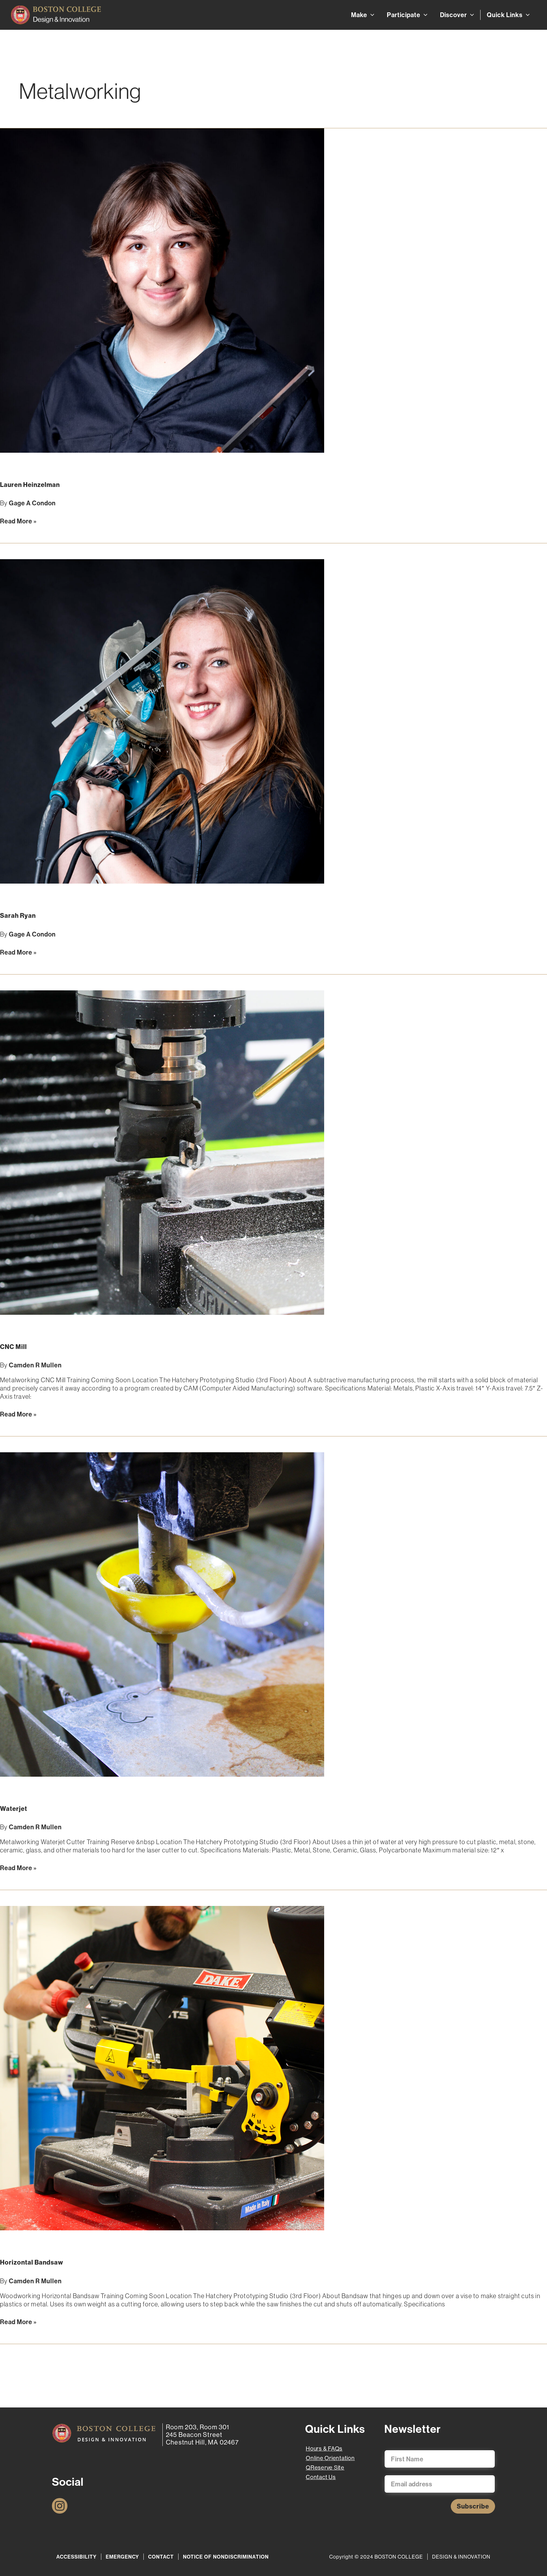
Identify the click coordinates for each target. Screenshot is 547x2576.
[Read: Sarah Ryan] (162, 721)
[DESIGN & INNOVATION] (104, 2433)
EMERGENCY (122, 2557)
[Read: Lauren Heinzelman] (162, 290)
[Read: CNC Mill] (162, 1152)
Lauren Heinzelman (30, 485)
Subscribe (473, 2506)
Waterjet (14, 1809)
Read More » (18, 521)
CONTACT (161, 2557)
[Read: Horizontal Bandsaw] (162, 2068)
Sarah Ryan (18, 915)
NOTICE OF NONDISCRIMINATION (226, 2557)
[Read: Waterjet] (162, 1614)
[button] (371, 15)
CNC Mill (13, 1347)
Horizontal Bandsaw (32, 2262)
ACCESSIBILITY (76, 2557)
